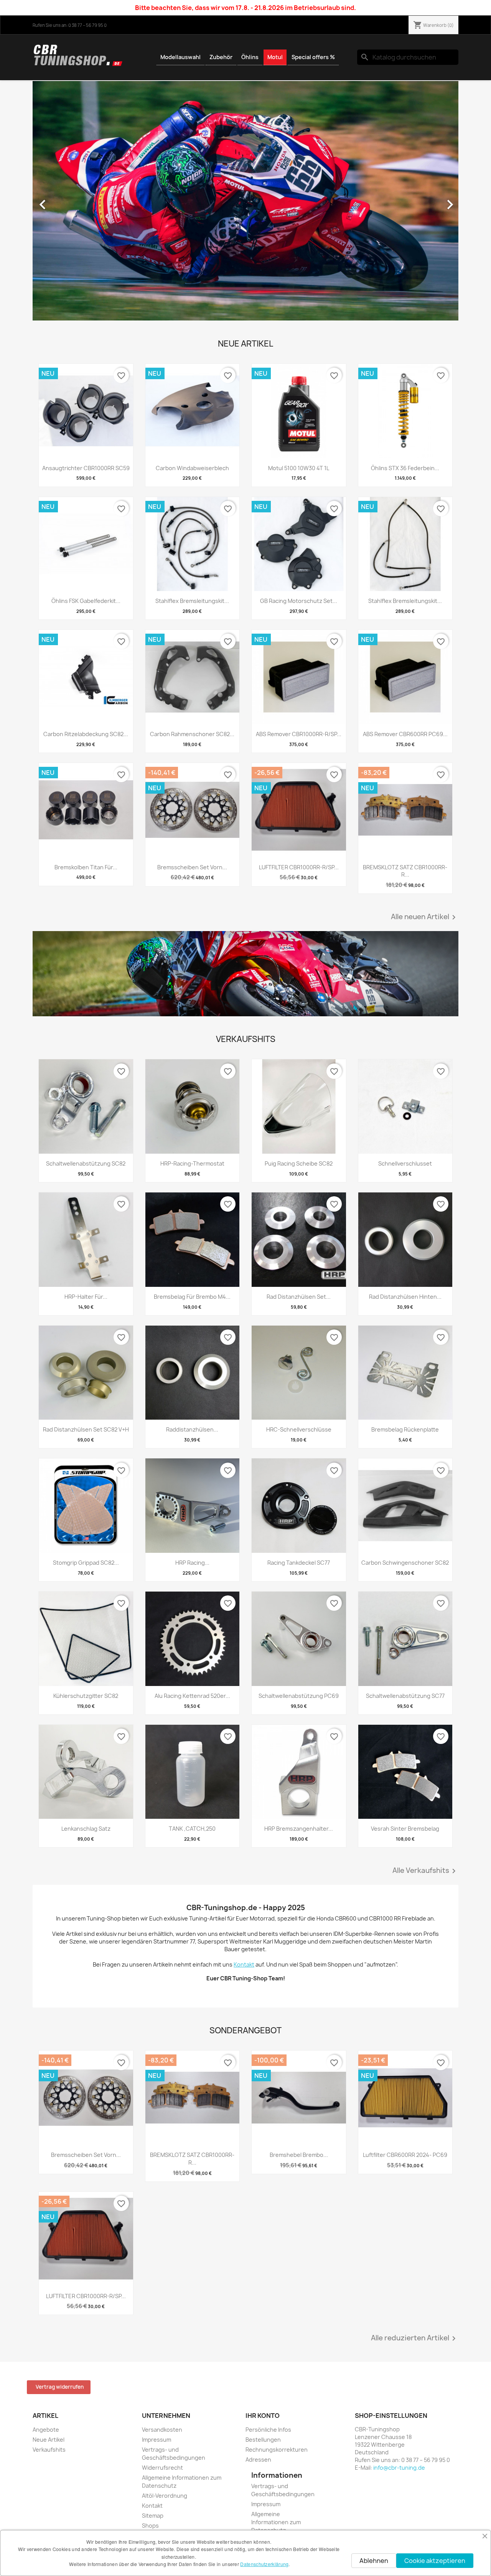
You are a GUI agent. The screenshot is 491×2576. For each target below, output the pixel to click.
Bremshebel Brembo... (299, 2155)
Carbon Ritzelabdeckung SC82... (86, 734)
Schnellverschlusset (405, 1163)
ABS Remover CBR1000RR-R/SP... (299, 734)
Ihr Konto (263, 2416)
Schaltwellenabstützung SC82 (86, 1163)
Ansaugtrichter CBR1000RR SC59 (86, 468)
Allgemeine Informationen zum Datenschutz (276, 2522)
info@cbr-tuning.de (399, 2468)
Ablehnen (374, 2561)
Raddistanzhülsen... (192, 1429)
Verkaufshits (49, 2450)
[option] (245, 201)
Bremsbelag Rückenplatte (405, 1429)
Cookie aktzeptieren (435, 2561)
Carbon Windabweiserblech (192, 468)
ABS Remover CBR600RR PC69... (405, 734)
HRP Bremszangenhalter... (299, 1829)
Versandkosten (162, 2430)
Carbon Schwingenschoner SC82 (405, 1563)
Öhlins (250, 57)
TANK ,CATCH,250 (192, 1829)
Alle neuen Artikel (425, 917)
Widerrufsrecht (162, 2468)
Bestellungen (263, 2440)
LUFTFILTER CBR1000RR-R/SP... (299, 867)
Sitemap (153, 2516)
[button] (65, 201)
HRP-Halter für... (86, 1297)
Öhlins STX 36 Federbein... (405, 468)
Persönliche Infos (268, 2430)
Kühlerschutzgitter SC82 (86, 1696)
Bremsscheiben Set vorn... (192, 867)
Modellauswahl (180, 57)
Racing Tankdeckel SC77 (299, 1563)
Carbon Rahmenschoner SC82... (192, 734)
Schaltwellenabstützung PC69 (299, 1696)
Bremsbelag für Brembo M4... (192, 1297)
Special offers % (313, 57)
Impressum (157, 2440)
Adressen (258, 2460)
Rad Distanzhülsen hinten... (405, 1297)
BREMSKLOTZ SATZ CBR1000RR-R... (405, 871)
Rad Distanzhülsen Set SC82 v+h (86, 1429)
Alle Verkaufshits (425, 1871)
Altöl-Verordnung (165, 2496)
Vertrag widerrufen (60, 2387)
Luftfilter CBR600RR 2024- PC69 (405, 2155)
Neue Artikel (49, 2440)
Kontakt (152, 2506)
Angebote (46, 2430)
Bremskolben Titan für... (86, 867)
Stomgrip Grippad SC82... (86, 1563)
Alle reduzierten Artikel (415, 2338)
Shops (150, 2526)
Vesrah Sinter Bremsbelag (405, 1829)
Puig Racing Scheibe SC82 (299, 1163)
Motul (275, 57)
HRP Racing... (192, 1563)
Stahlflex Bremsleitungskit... (192, 601)
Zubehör (221, 57)
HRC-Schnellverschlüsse (299, 1429)
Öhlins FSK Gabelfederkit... (86, 601)
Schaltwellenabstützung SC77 (405, 1696)
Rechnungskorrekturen (277, 2450)
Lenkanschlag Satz (86, 1829)
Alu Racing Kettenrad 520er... (192, 1696)
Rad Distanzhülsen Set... (299, 1297)
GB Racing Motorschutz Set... (299, 601)
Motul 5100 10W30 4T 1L (299, 468)
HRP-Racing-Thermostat (192, 1163)
